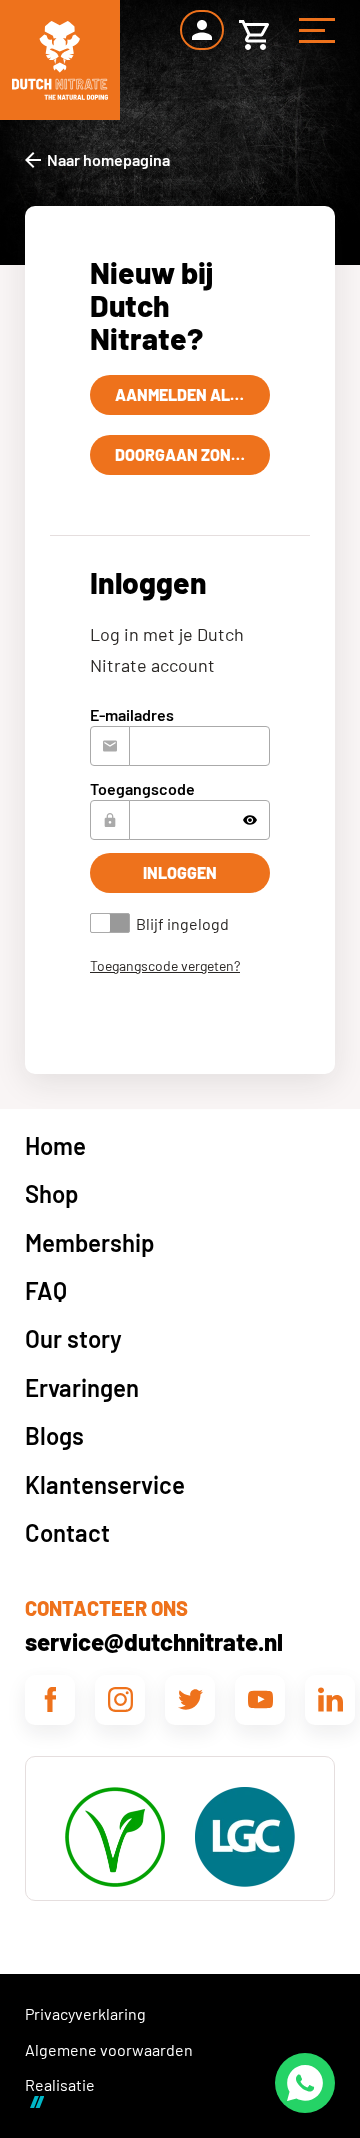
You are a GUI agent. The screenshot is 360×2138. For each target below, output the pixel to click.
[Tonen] (250, 820)
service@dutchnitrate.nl (154, 1641)
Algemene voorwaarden (109, 2049)
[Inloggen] (202, 30)
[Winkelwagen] (254, 30)
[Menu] (317, 30)
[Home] (60, 60)
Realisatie (60, 2084)
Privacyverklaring (85, 2013)
